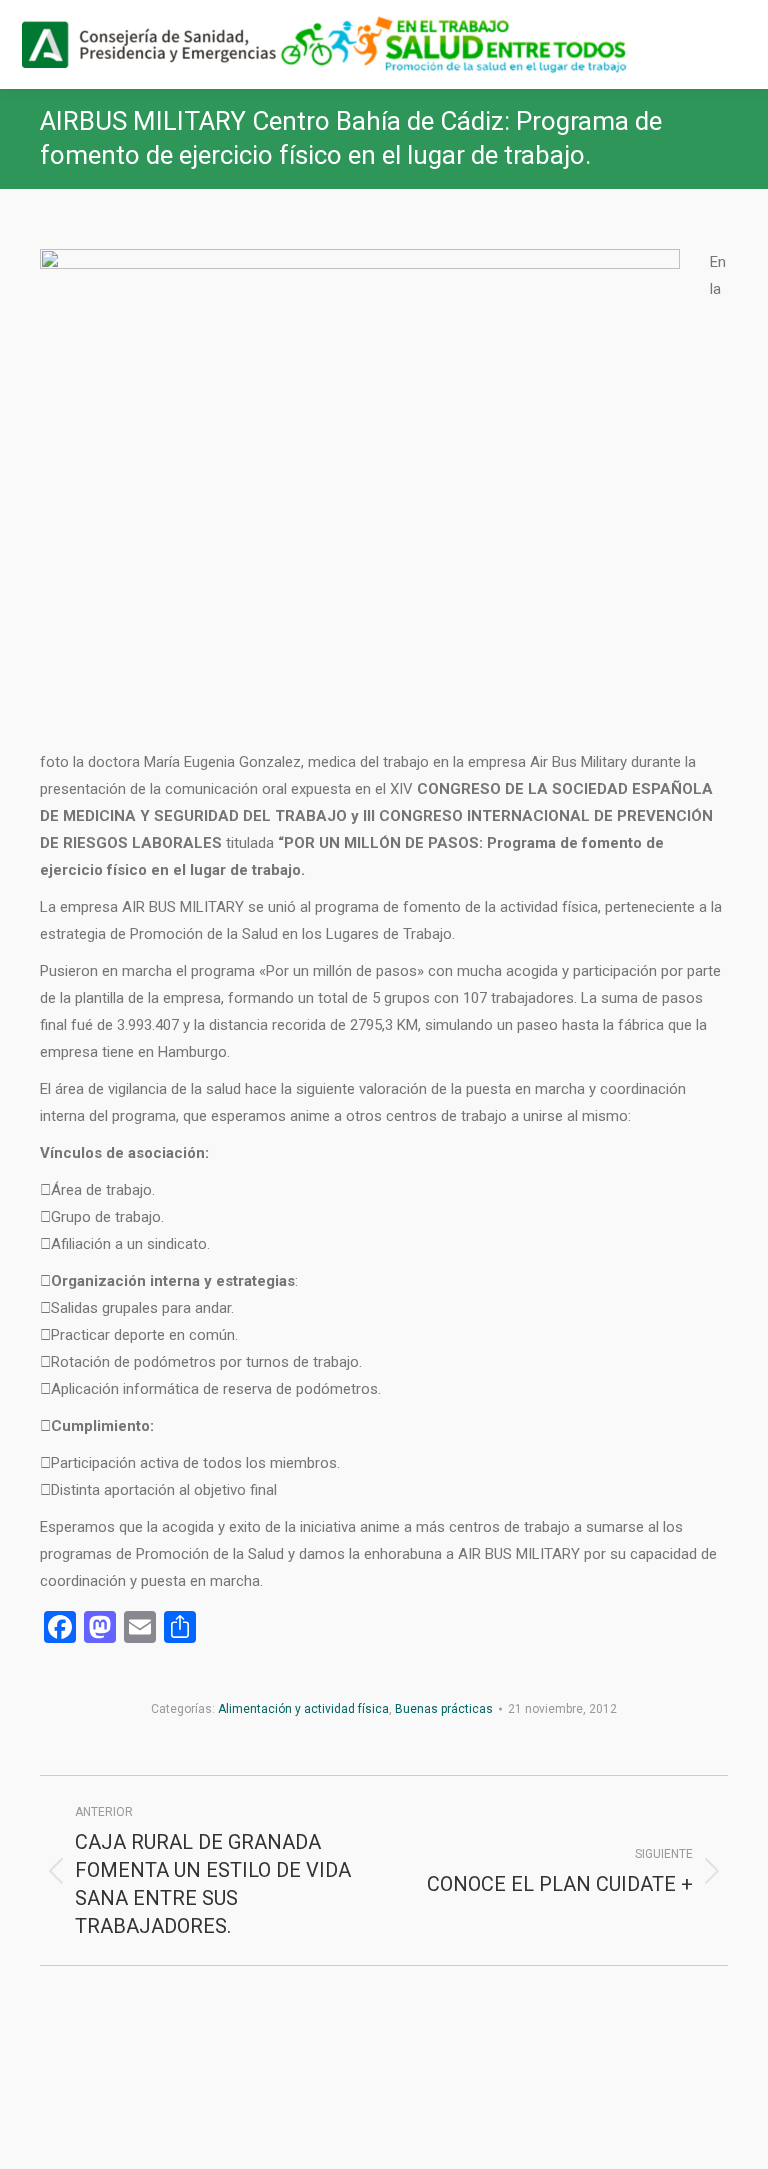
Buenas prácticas (444, 1709)
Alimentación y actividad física (303, 1709)
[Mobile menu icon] (736, 45)
